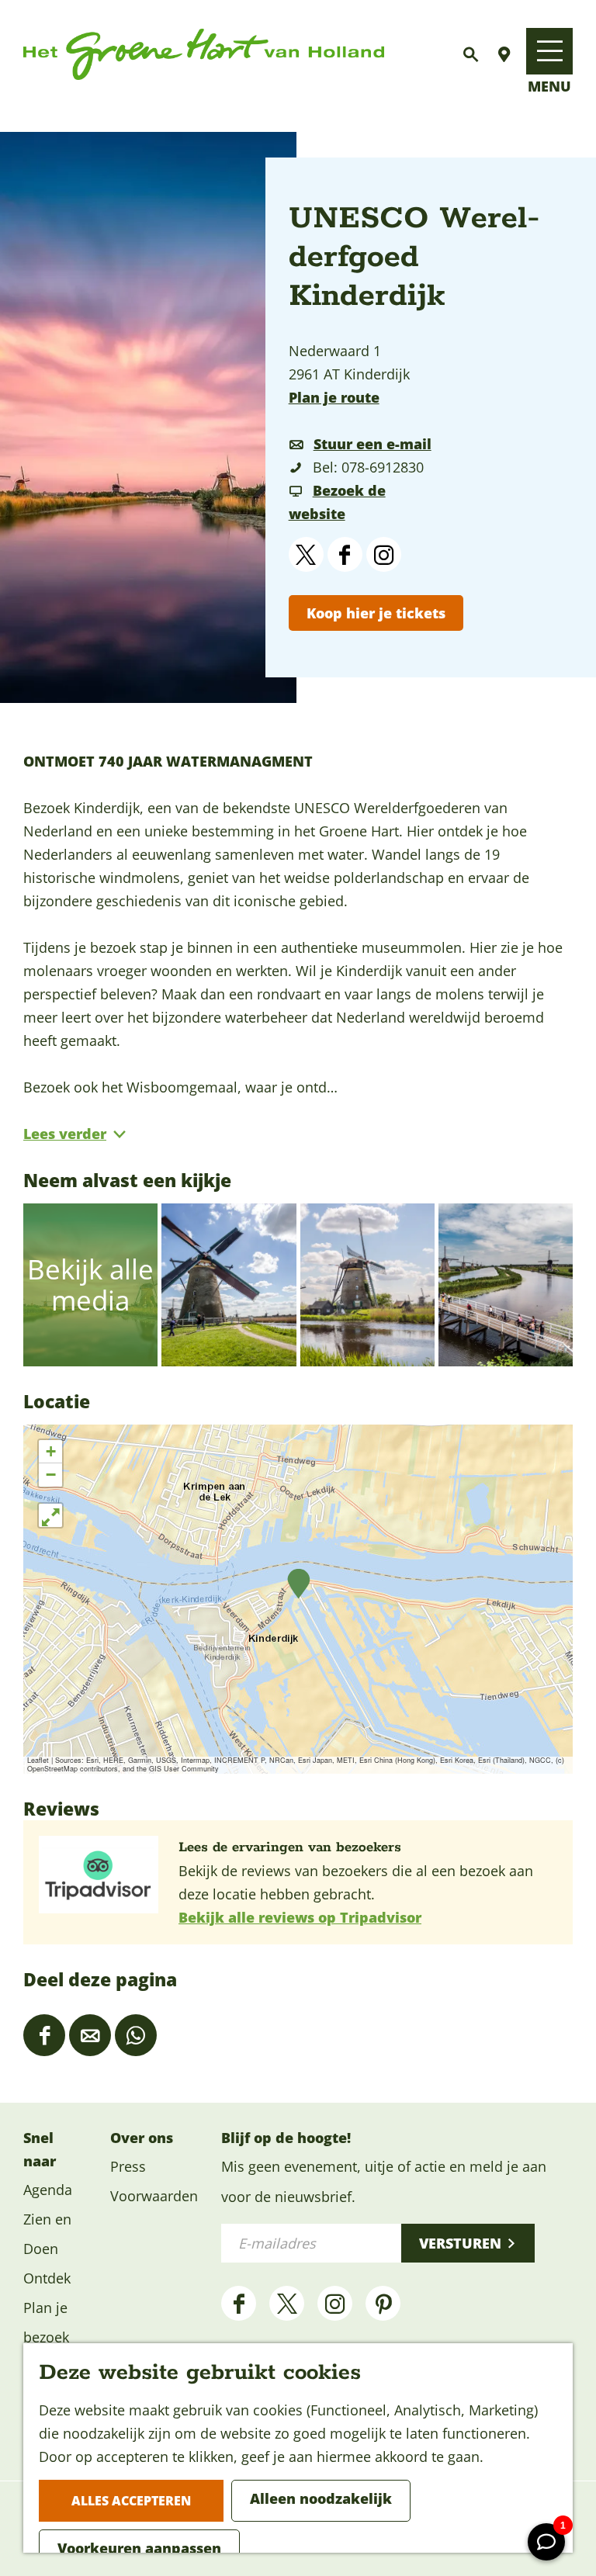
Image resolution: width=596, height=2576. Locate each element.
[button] (298, 1584)
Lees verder (65, 1134)
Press (128, 2166)
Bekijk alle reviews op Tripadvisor (300, 1917)
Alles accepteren (131, 2501)
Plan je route (334, 397)
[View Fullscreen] (50, 1515)
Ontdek (47, 2278)
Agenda (48, 2190)
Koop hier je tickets (376, 613)
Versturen (460, 2243)
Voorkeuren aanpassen (139, 2548)
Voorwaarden (154, 2196)
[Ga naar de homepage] (204, 55)
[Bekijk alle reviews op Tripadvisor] (101, 1875)
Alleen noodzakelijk (321, 2498)
